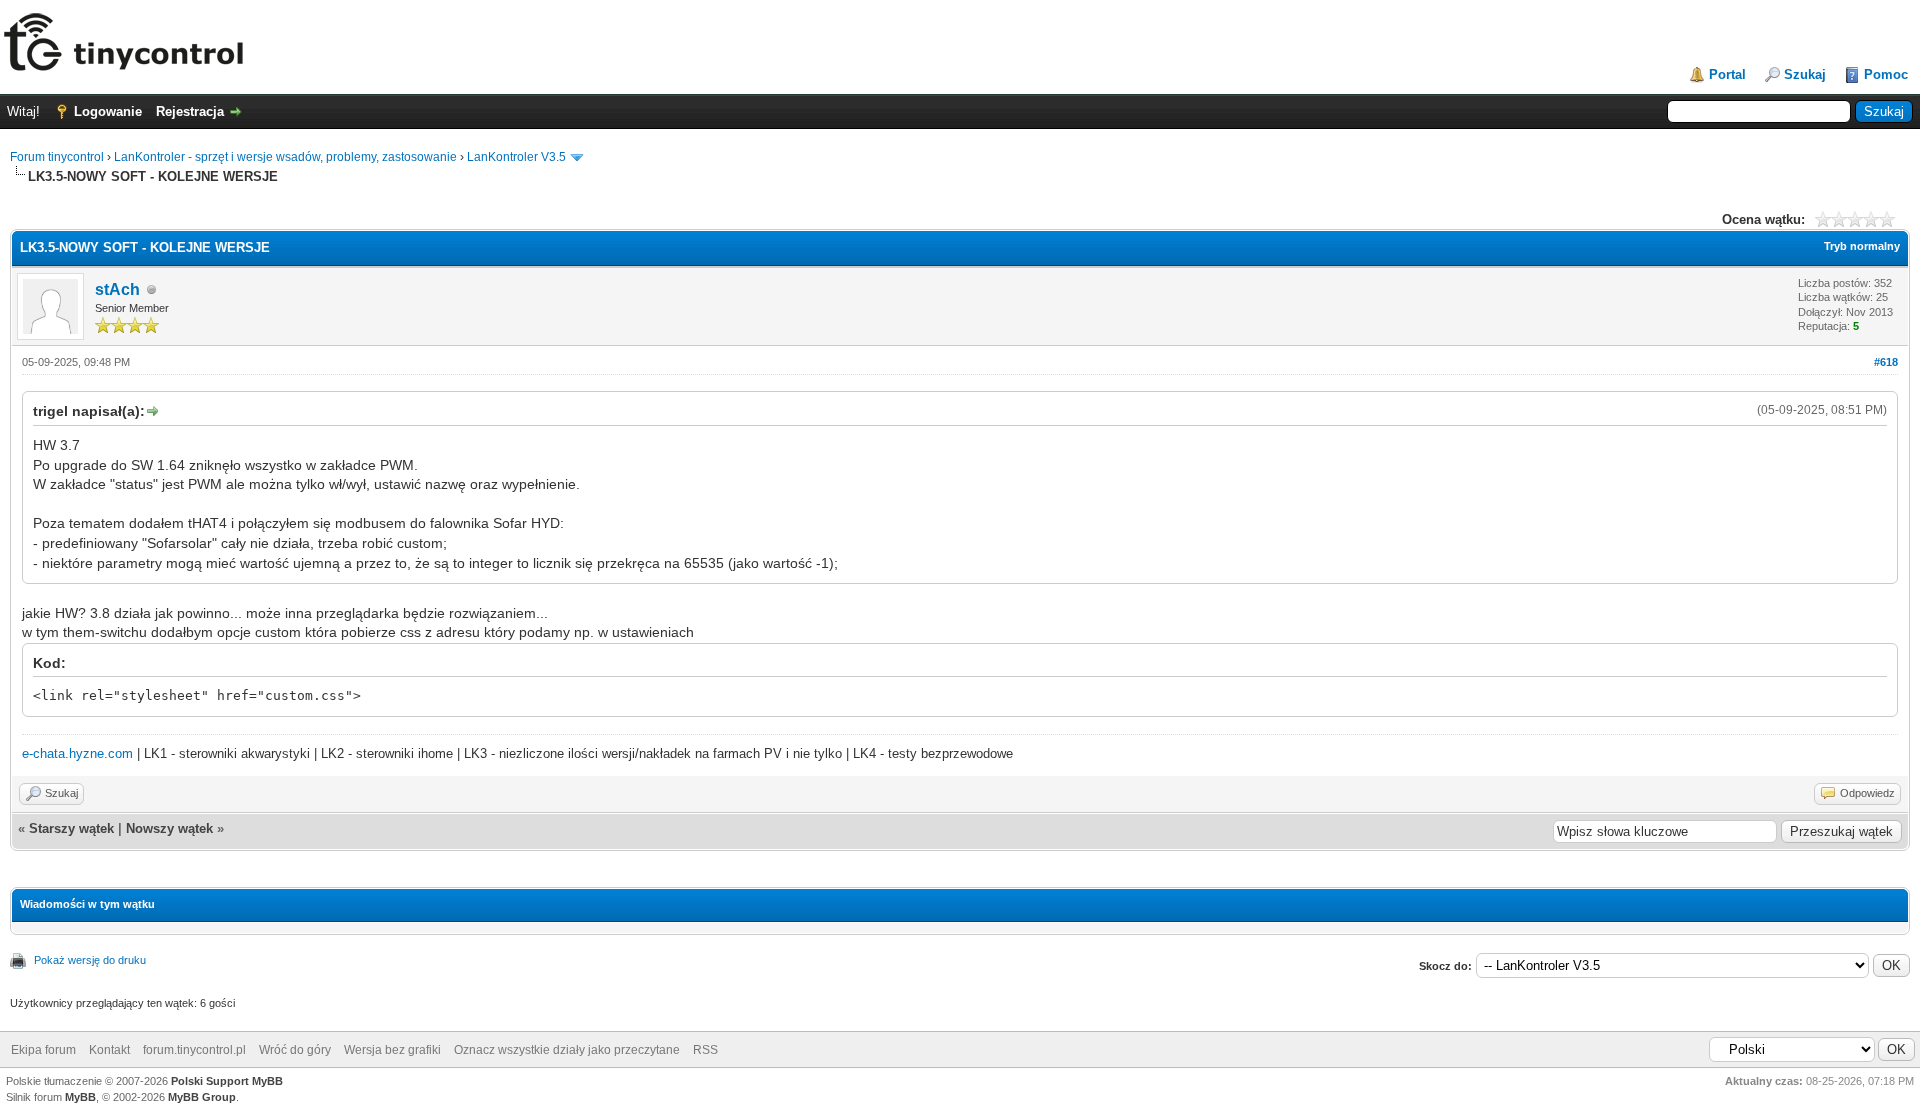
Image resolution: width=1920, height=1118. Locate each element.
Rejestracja (190, 111)
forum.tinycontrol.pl (194, 1050)
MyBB (80, 1097)
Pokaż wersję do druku (90, 960)
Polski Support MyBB (227, 1081)
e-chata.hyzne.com (77, 753)
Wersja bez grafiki (392, 1050)
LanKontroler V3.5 (516, 157)
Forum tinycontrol (57, 157)
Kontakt (109, 1050)
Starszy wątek (71, 828)
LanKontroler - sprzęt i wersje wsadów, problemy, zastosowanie (285, 157)
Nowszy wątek (169, 828)
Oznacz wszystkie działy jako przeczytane (567, 1050)
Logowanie (108, 111)
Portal (1727, 74)
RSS (705, 1050)
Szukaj (1805, 74)
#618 (1886, 362)
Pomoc (1886, 74)
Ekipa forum (43, 1050)
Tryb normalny (1862, 246)
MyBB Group (202, 1097)
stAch (117, 289)
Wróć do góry (295, 1050)
